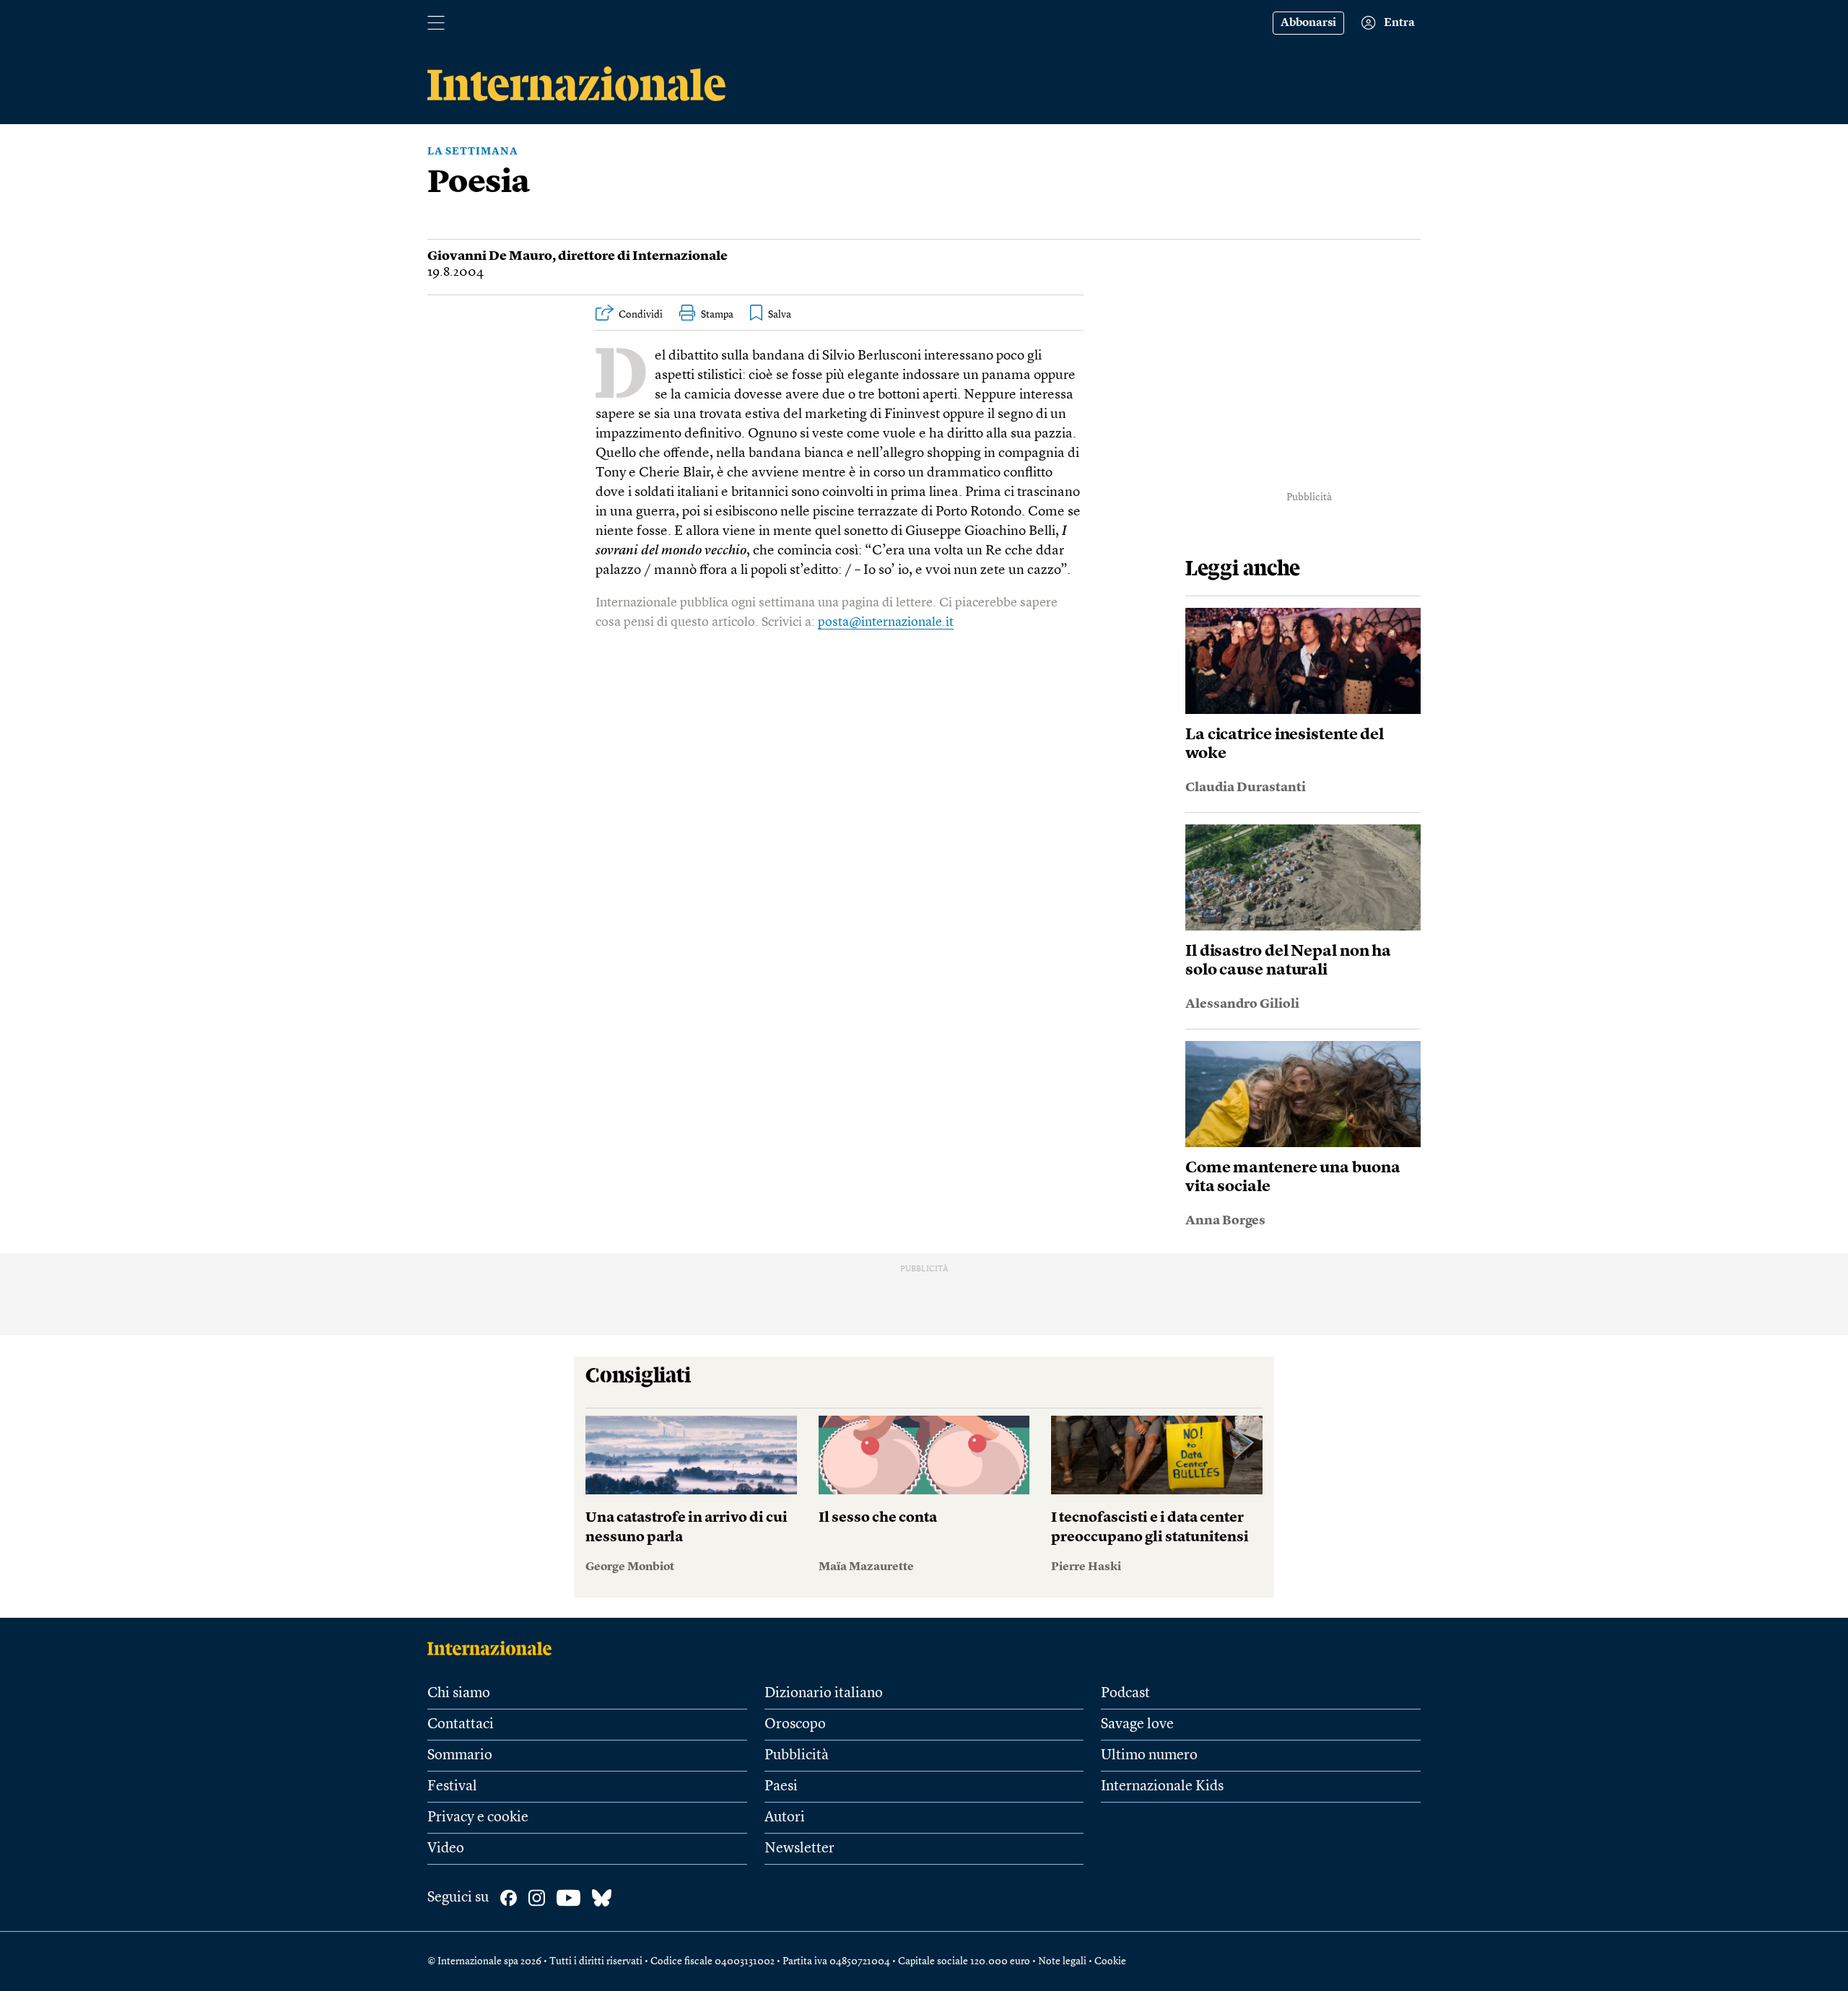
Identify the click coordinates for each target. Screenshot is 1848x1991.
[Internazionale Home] (494, 1648)
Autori (785, 1818)
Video (446, 1849)
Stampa (717, 315)
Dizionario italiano (824, 1694)
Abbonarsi (1308, 23)
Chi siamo (459, 1694)
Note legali (1062, 1961)
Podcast (1125, 1694)
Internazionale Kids (1162, 1787)
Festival (452, 1787)
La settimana (473, 152)
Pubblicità (797, 1756)
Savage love (1137, 1725)
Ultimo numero (1149, 1756)
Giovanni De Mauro (490, 256)
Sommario (460, 1756)
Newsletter (799, 1849)
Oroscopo (795, 1725)
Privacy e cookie (478, 1818)
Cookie (1110, 1961)
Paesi (781, 1787)
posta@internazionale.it (886, 622)
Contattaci (461, 1725)
